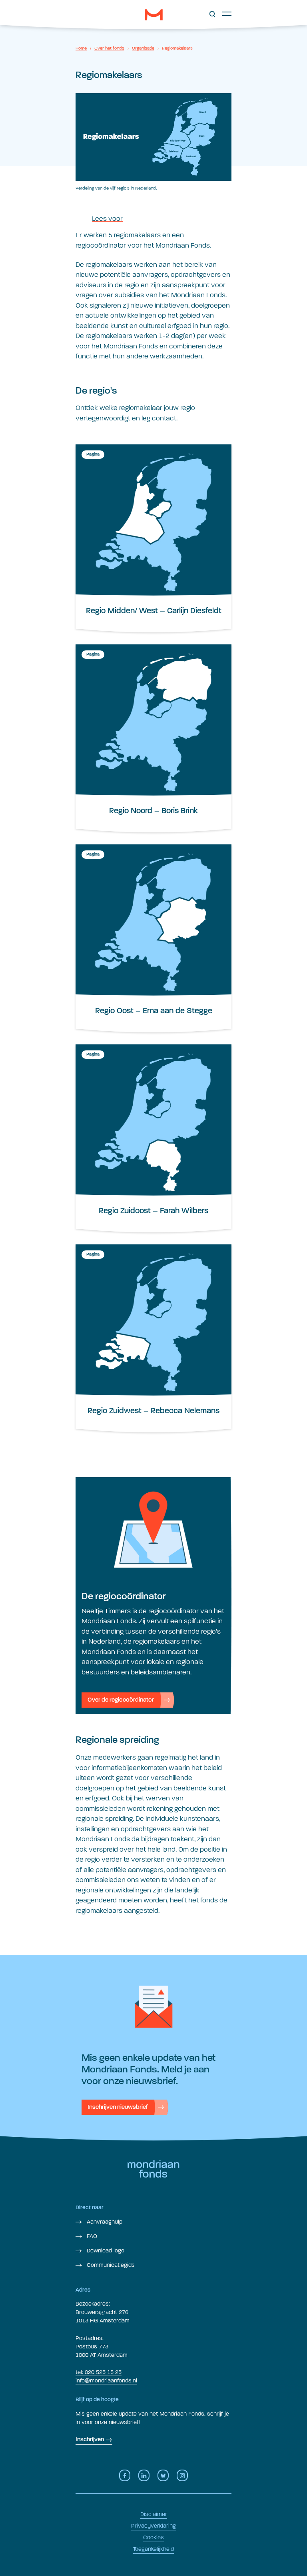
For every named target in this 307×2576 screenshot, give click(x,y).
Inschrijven (90, 2440)
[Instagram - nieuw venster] (182, 2475)
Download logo (105, 2251)
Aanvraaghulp (104, 2222)
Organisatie (143, 48)
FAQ (91, 2236)
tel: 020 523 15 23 (99, 2372)
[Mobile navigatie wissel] (227, 14)
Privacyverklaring (153, 2526)
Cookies (153, 2537)
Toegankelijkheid (153, 2549)
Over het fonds (109, 48)
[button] (212, 14)
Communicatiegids (110, 2265)
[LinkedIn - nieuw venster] (144, 2475)
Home (81, 48)
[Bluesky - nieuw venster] (163, 2475)
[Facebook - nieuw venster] (125, 2475)
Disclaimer (154, 2514)
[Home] (154, 15)
